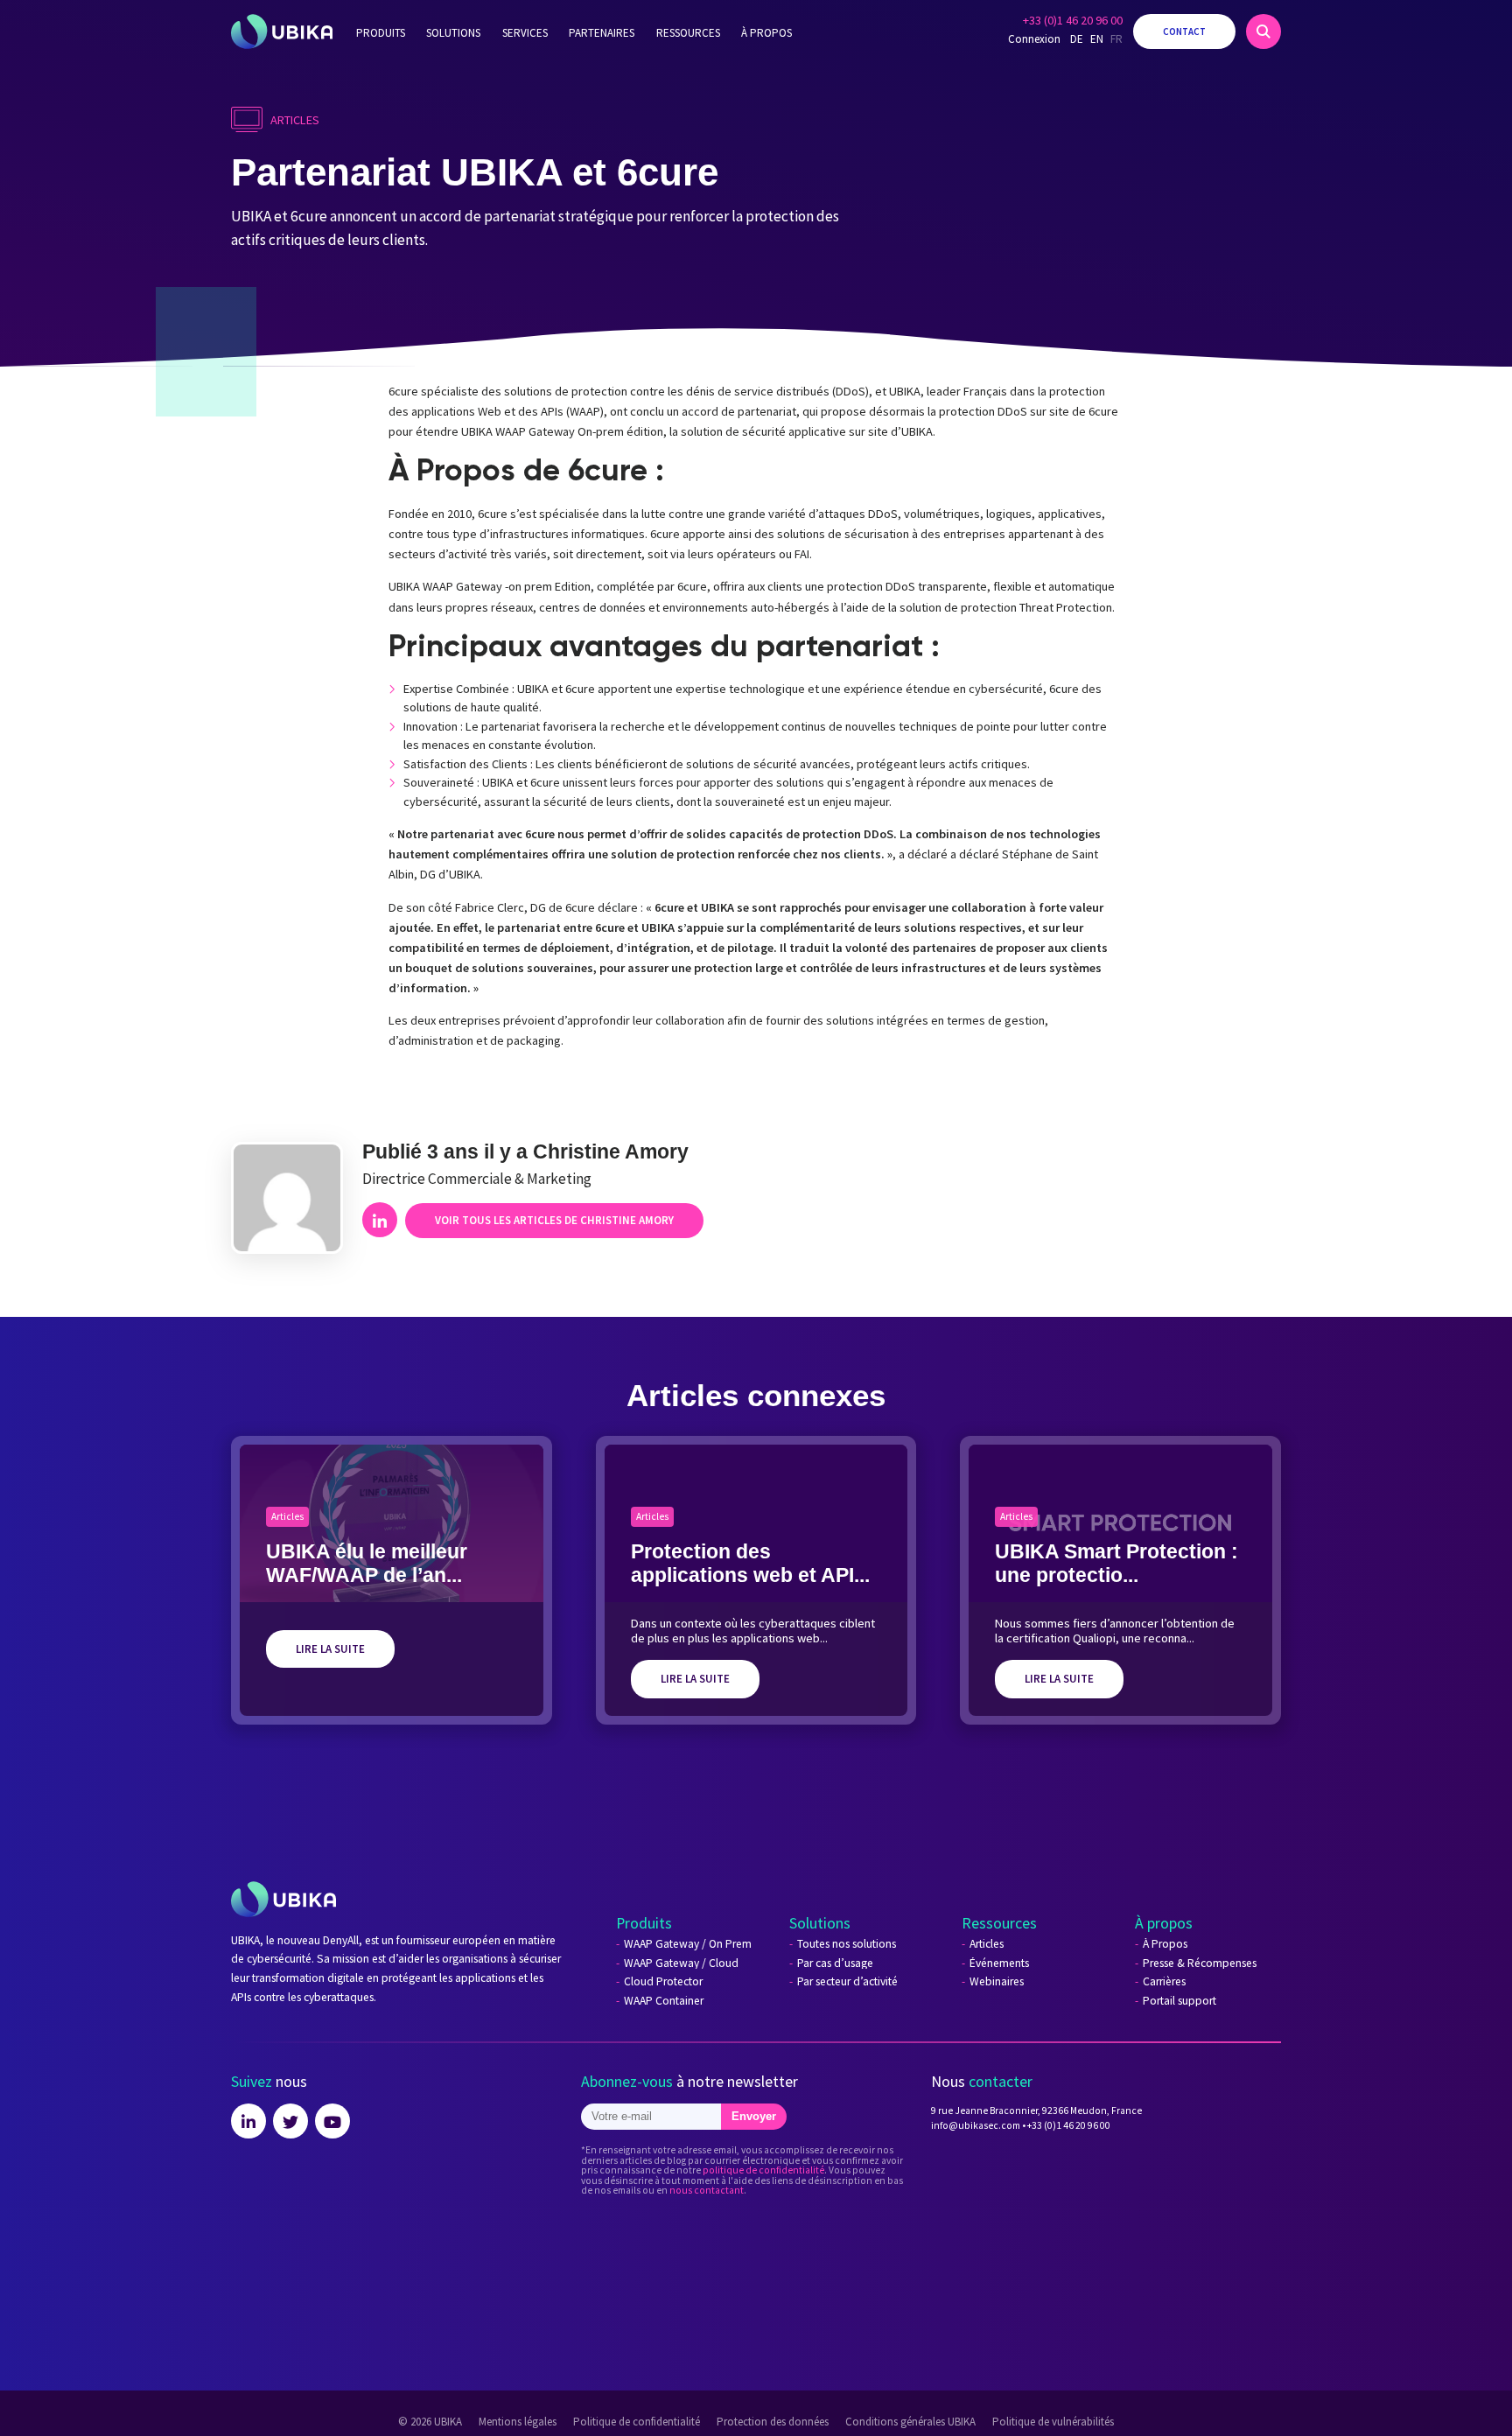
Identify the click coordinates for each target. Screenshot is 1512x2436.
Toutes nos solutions (847, 1944)
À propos (766, 33)
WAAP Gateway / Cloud (681, 1963)
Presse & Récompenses (1200, 1963)
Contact (1184, 31)
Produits (381, 33)
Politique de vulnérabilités (1053, 2422)
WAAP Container (664, 2001)
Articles (987, 1944)
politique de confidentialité (763, 2170)
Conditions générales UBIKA (910, 2422)
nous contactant (707, 2190)
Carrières (1164, 1982)
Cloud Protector (663, 1982)
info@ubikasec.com (976, 2125)
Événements (999, 1963)
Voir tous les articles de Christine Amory (554, 1220)
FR (1116, 39)
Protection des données (773, 2422)
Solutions (453, 33)
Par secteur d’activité (847, 1982)
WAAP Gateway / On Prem (688, 1944)
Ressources (688, 33)
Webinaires (997, 1982)
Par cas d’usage (835, 1963)
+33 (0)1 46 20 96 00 (1073, 20)
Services (525, 33)
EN (1097, 39)
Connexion (1034, 39)
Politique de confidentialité (637, 2422)
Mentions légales (518, 2422)
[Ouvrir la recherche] (1263, 31)
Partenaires (602, 33)
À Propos (1165, 1944)
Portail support (1179, 2001)
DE (1077, 39)
